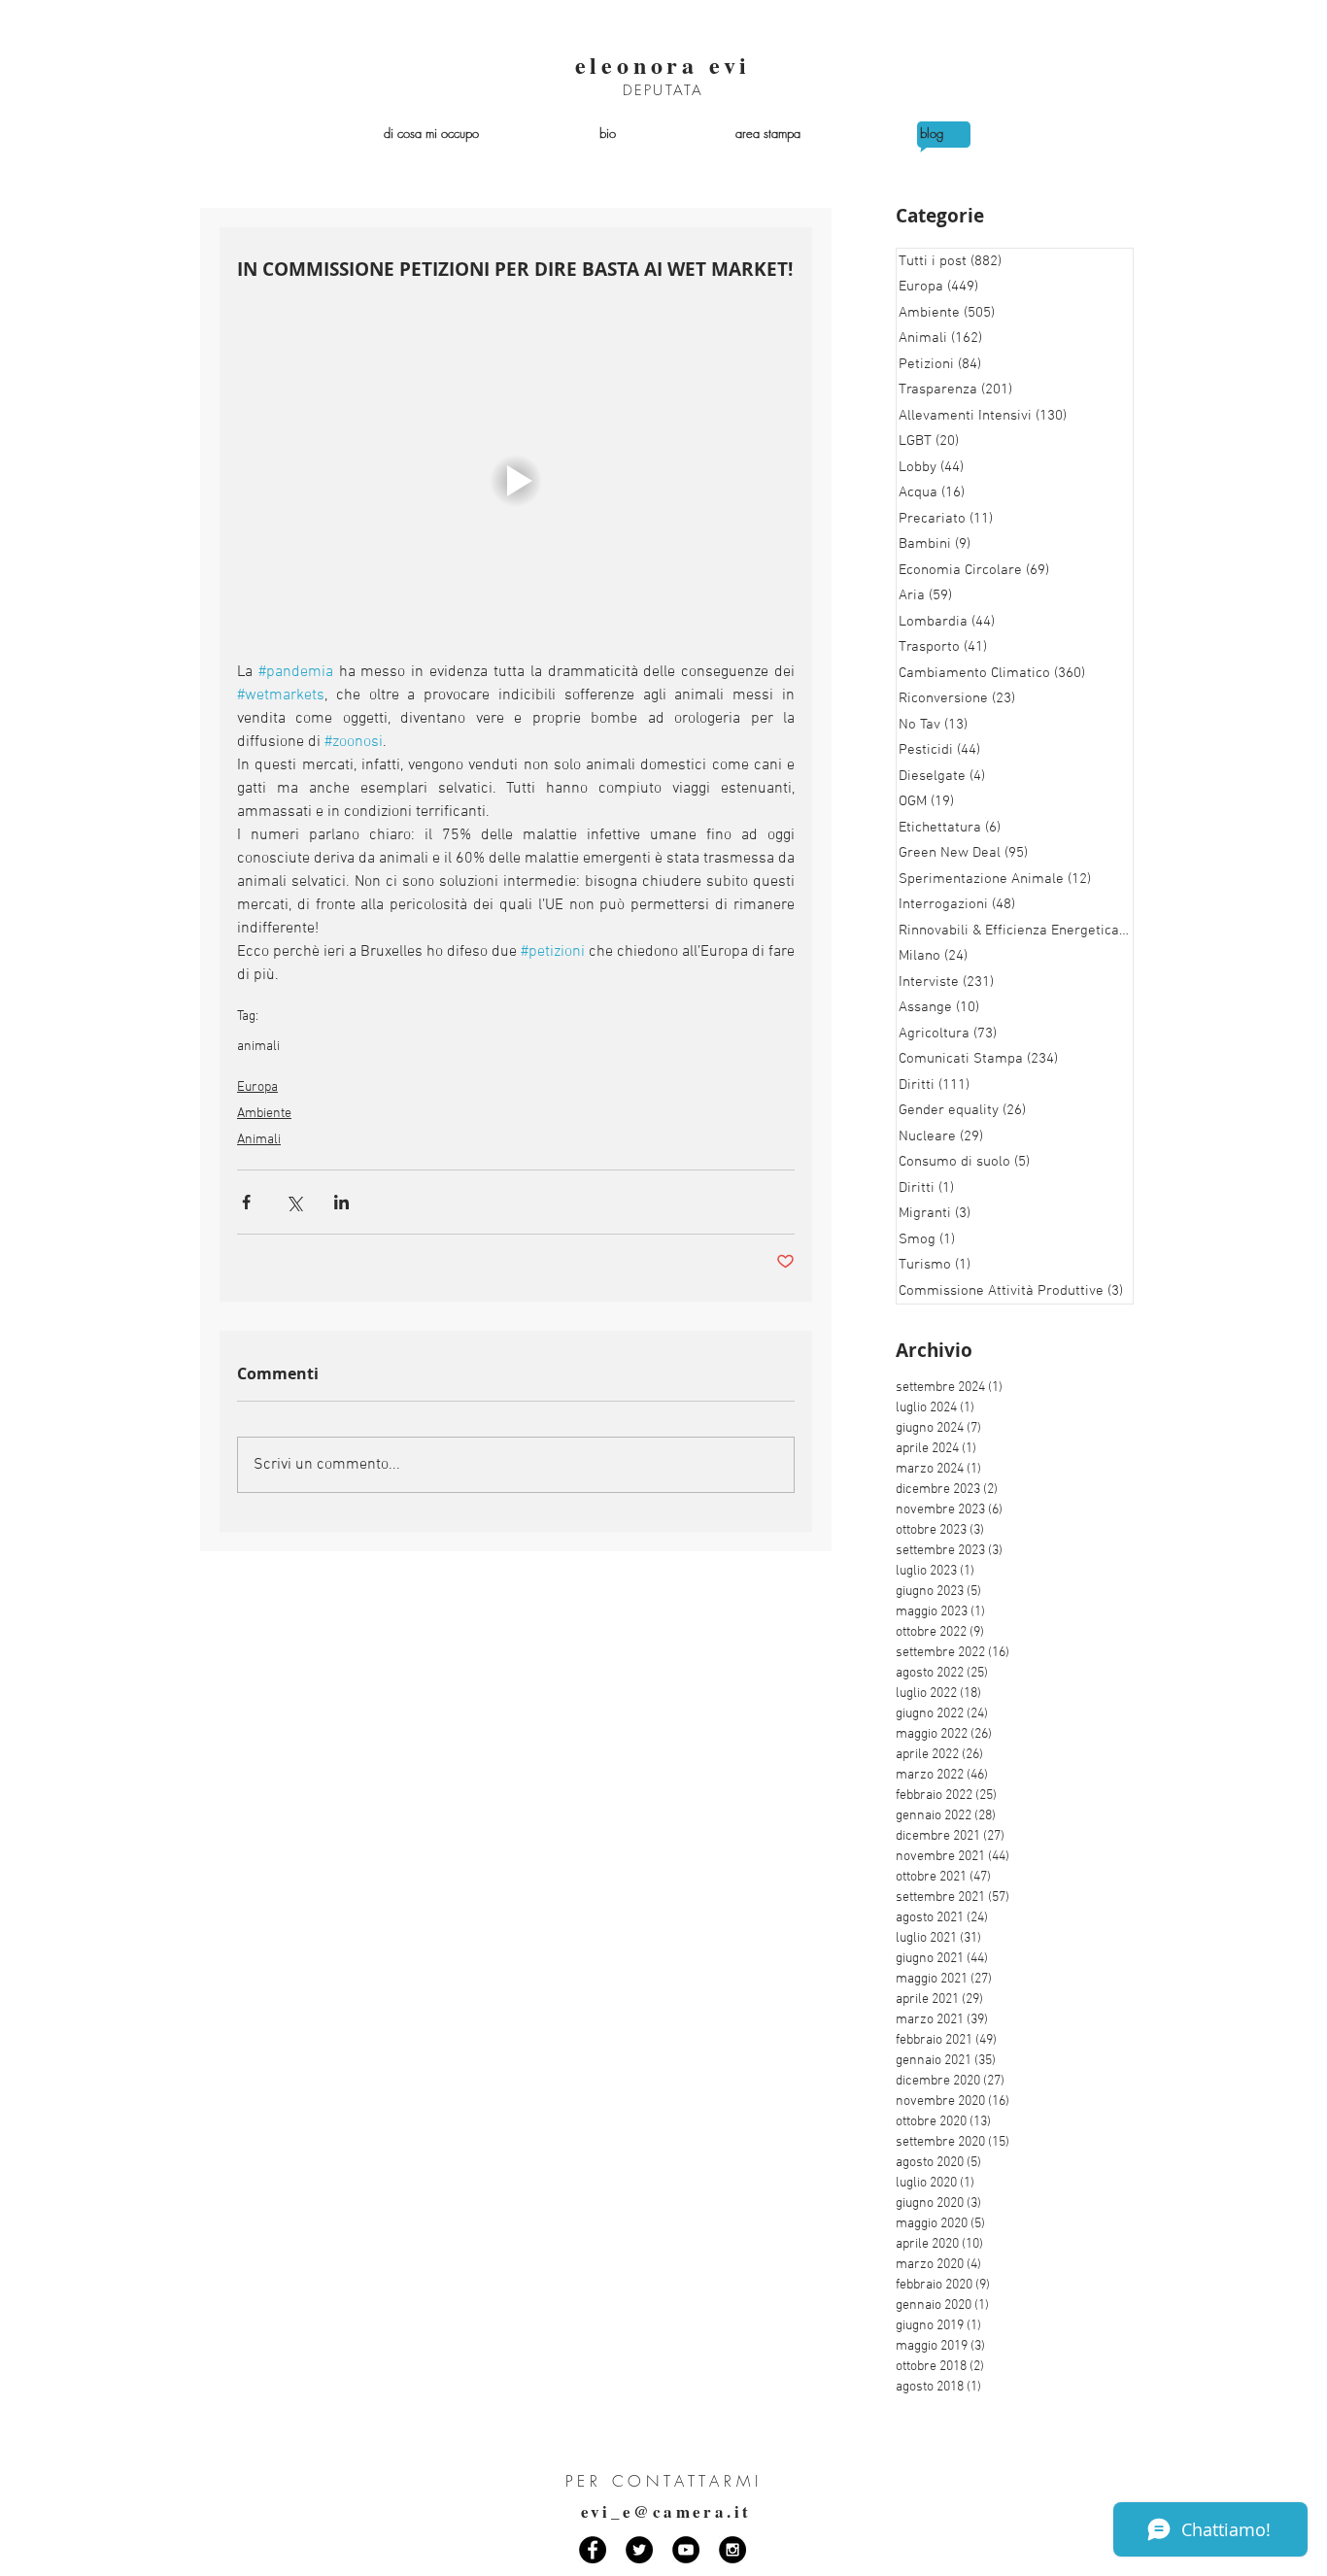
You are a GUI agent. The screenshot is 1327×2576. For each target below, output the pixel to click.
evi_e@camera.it (666, 2511)
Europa (257, 1087)
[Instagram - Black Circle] (732, 2550)
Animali (259, 1140)
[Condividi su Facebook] (246, 1202)
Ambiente (264, 1114)
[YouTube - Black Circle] (686, 2550)
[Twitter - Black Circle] (639, 2550)
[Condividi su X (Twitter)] (294, 1202)
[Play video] (516, 480)
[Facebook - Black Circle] (593, 2550)
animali (258, 1047)
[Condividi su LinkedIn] (341, 1202)
